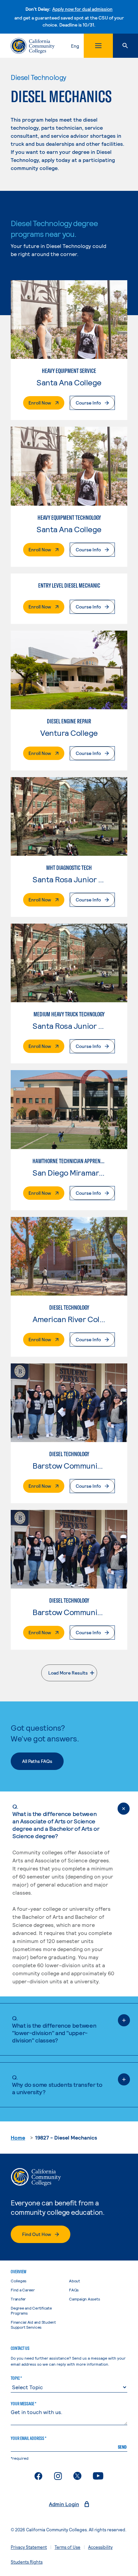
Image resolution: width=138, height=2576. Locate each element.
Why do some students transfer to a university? (57, 2084)
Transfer (18, 2299)
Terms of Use (67, 2547)
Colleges (19, 2281)
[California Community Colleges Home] (33, 46)
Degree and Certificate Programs (31, 2310)
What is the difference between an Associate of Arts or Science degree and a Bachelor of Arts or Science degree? (56, 1821)
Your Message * (23, 2404)
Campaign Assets (84, 2299)
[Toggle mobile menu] (98, 46)
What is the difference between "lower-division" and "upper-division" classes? (54, 2029)
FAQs (74, 2290)
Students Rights (27, 2562)
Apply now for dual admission (82, 9)
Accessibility (100, 2547)
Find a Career (23, 2290)
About (75, 2281)
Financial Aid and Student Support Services (33, 2325)
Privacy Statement (29, 2547)
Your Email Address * (28, 2438)
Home (18, 2137)
